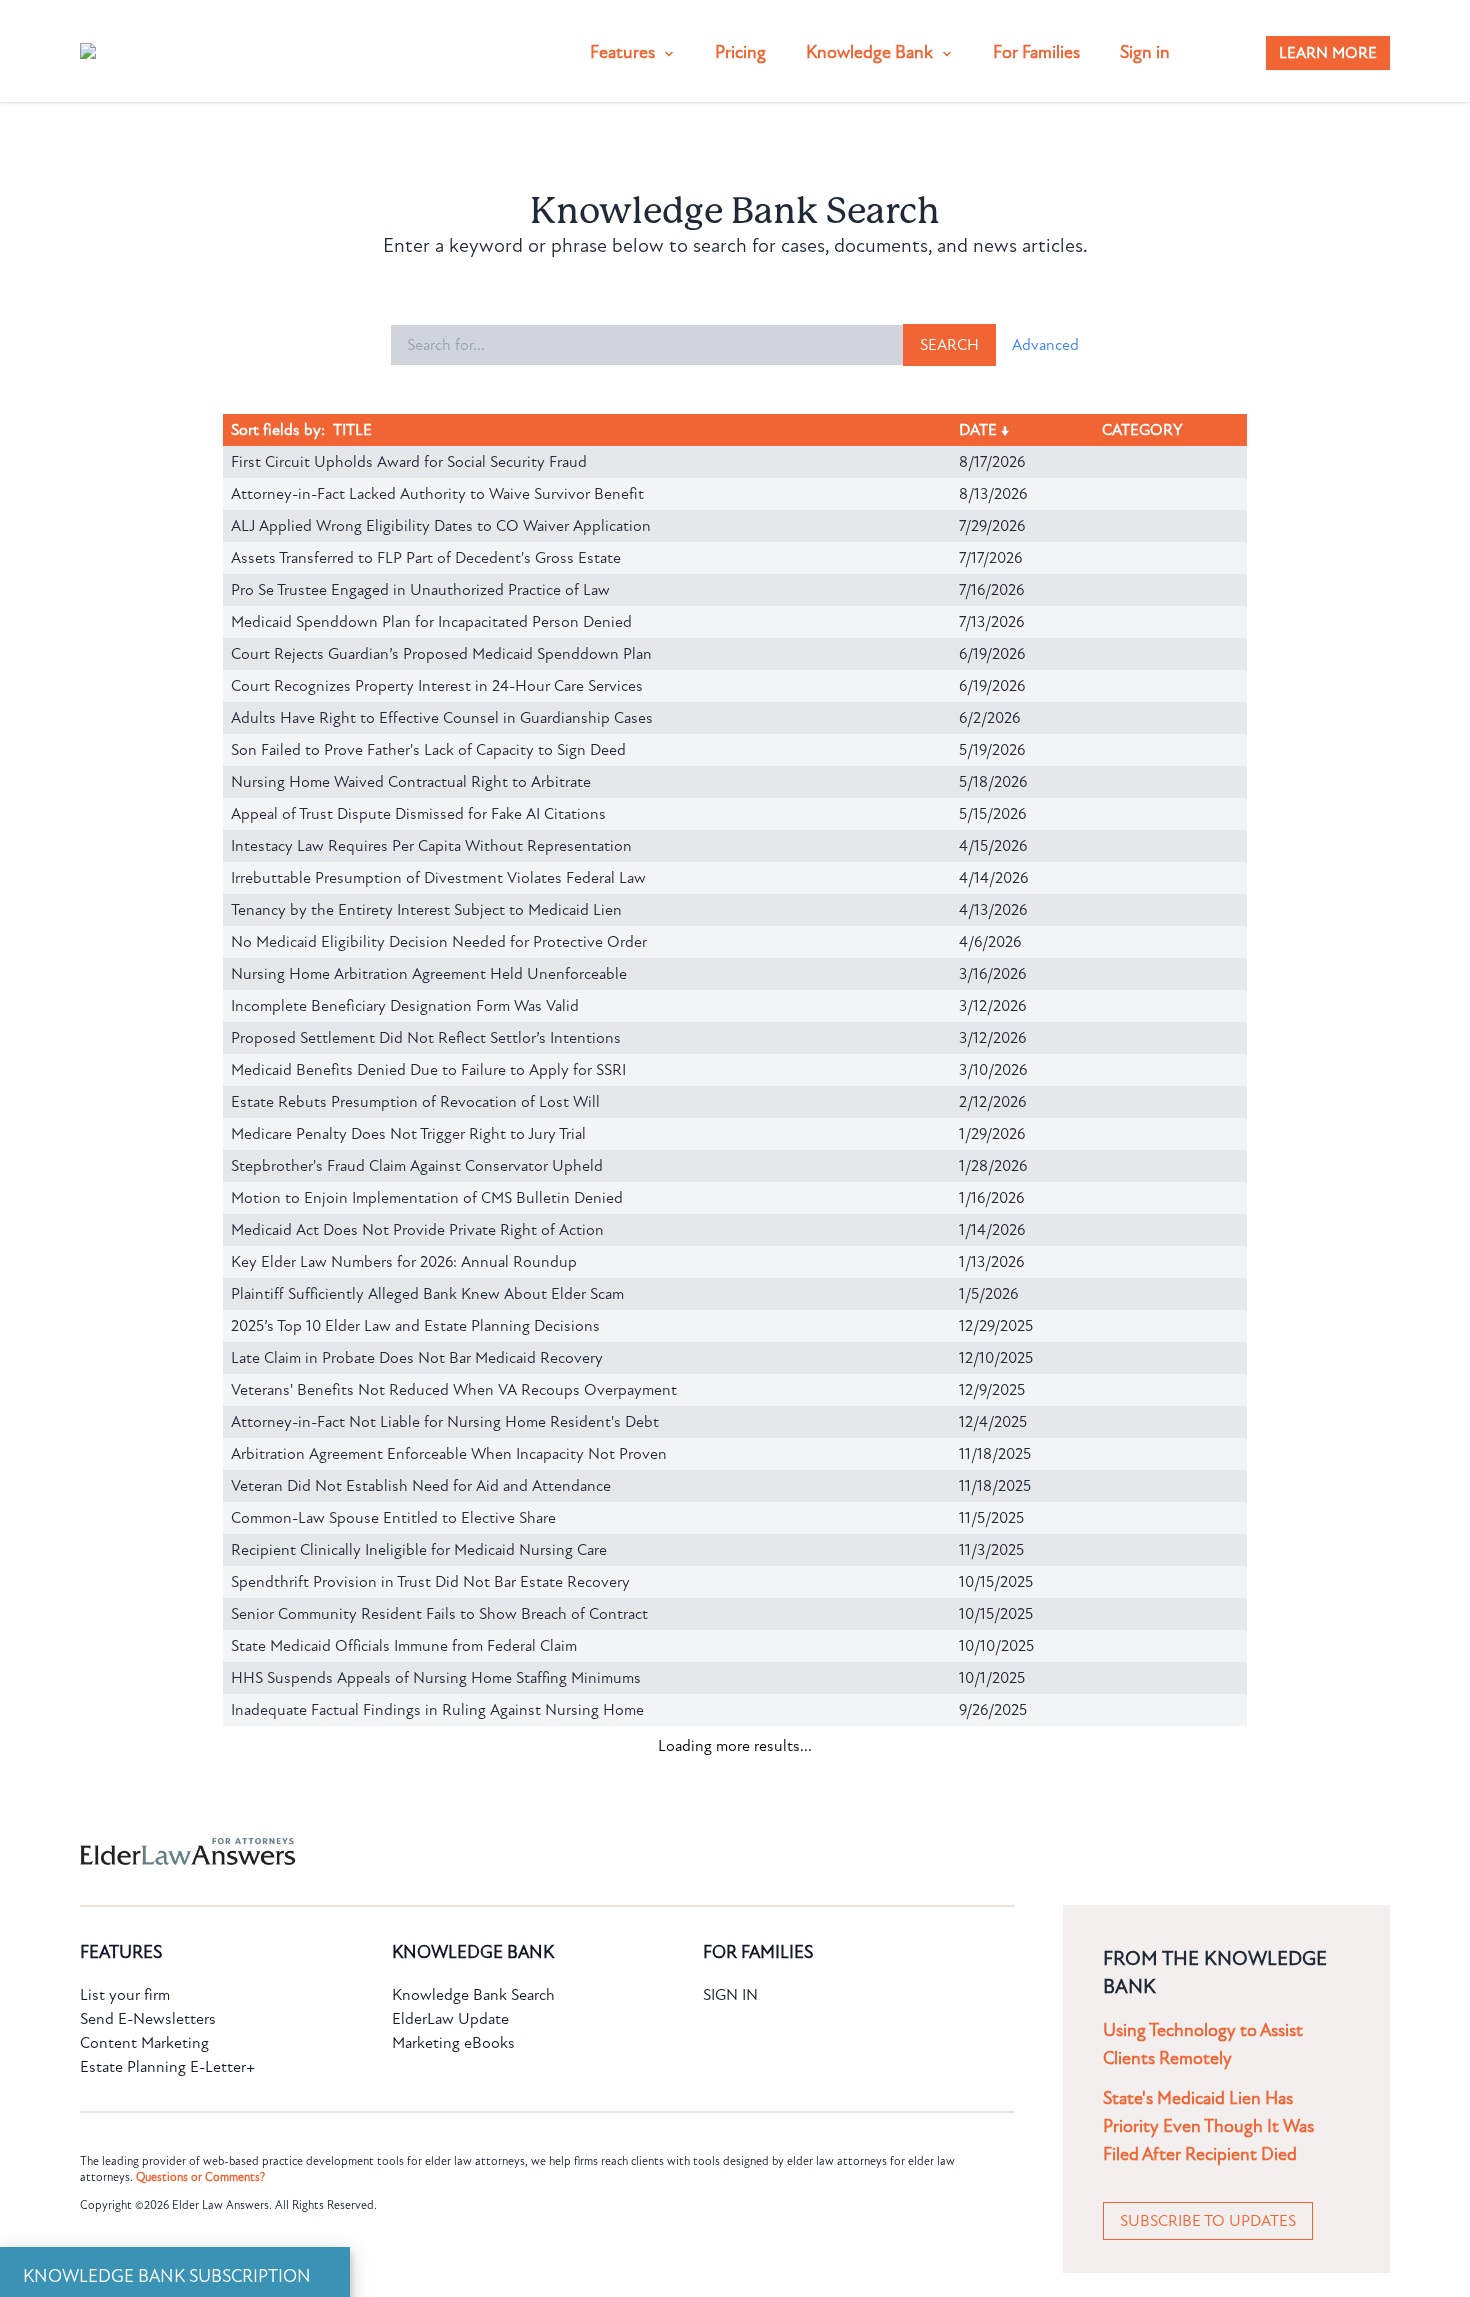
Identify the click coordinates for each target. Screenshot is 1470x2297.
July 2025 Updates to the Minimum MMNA (376, 2158)
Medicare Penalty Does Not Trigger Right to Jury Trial (408, 1134)
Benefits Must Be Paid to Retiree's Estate (371, 1870)
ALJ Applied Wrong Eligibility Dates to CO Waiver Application (441, 526)
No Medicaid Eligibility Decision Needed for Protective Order (439, 942)
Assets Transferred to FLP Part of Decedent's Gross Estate (426, 558)
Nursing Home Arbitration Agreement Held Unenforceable (429, 974)
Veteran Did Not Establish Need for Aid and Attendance (421, 1486)
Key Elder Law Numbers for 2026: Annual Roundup (404, 1262)
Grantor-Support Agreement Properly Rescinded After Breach (438, 1934)
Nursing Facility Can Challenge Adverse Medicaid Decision (428, 1902)
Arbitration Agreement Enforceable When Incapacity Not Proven (449, 1454)
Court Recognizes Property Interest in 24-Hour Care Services (437, 686)
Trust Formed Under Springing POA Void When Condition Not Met (458, 1966)
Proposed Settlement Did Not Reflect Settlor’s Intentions (426, 1038)
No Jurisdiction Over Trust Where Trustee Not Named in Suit (436, 2126)
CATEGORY (1144, 430)
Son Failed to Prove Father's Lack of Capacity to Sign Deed (428, 750)
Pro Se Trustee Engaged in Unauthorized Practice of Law (420, 590)
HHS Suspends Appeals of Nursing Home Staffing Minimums (436, 1678)
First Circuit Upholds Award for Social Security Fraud (409, 462)
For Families (1036, 52)
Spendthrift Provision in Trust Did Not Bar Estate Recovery (430, 1582)
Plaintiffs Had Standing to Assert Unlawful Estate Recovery (432, 2286)
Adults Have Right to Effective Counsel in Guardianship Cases (442, 718)
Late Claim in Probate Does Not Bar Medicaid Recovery (417, 1358)
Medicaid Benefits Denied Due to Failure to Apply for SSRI (428, 1070)
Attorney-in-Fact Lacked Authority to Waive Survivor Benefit (437, 494)
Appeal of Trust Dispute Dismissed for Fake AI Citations (418, 814)
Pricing (740, 52)
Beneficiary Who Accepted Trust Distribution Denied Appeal (435, 1806)
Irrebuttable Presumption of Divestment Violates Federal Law (438, 878)
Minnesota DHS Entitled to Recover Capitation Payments (425, 2254)
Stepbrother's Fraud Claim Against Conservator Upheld (417, 1166)
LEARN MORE (1328, 53)
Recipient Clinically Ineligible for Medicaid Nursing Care (419, 1550)
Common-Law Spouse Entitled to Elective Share (393, 1518)
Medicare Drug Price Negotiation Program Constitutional (422, 1838)
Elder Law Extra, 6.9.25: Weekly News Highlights (394, 2190)
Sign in (1145, 52)
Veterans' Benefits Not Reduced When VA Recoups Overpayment (454, 1390)
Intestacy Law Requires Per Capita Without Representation (431, 846)
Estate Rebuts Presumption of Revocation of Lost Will (415, 1102)
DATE (982, 430)
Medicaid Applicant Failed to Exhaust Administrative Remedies (443, 2094)
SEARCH (949, 345)
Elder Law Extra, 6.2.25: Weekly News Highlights (395, 2222)
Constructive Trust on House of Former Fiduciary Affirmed (426, 1998)
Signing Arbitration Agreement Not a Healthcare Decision (425, 1774)
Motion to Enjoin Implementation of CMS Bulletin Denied (427, 1198)
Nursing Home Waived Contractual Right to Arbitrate (411, 782)
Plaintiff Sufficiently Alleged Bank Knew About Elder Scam (427, 1294)
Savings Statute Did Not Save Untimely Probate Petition (422, 1742)
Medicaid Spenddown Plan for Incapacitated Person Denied (431, 622)
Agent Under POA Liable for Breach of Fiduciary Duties (417, 2030)
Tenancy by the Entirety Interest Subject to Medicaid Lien (426, 910)
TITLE (352, 430)
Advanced (1045, 345)
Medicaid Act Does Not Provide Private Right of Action (417, 1230)
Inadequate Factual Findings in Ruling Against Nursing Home (437, 1710)
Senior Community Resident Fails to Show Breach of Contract (439, 1614)
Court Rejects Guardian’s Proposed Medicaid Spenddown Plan (441, 654)
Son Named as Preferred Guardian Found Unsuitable (408, 2062)
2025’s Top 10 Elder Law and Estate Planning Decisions (415, 1326)
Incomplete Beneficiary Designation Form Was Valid (405, 1006)
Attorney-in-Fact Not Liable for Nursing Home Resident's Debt (445, 1422)
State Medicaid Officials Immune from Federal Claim (404, 1646)
